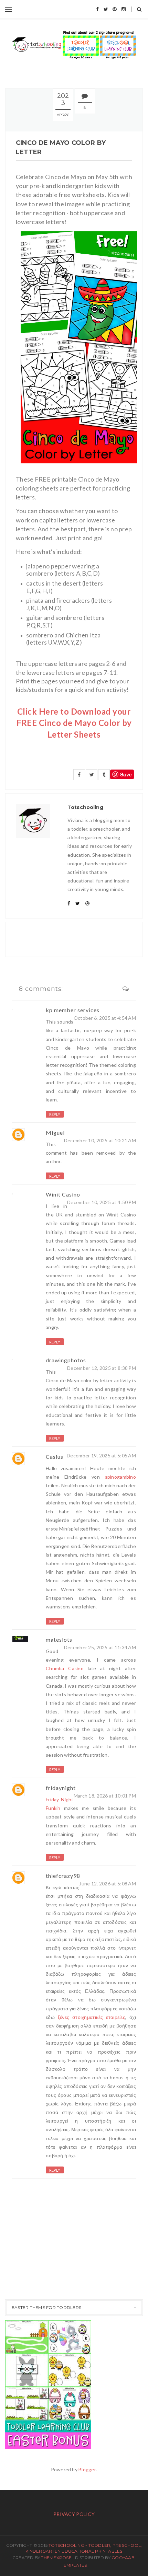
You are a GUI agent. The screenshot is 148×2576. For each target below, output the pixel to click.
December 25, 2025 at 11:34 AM (100, 1647)
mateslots (59, 1639)
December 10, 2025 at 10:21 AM (100, 1140)
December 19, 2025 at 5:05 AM (101, 1456)
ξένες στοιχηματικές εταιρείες (92, 2017)
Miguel (55, 1133)
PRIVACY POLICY (74, 2514)
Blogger (87, 2469)
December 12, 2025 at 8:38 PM (102, 1368)
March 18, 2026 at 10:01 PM (105, 1796)
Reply (55, 1114)
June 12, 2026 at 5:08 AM (108, 1884)
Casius (55, 1457)
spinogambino (120, 1477)
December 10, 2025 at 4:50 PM (102, 1202)
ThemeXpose (56, 2558)
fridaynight (61, 1788)
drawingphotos (66, 1360)
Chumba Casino (65, 1668)
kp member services (73, 1010)
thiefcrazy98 (63, 1876)
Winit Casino (63, 1194)
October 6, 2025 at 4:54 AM (105, 1018)
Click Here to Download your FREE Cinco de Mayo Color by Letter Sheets (74, 723)
